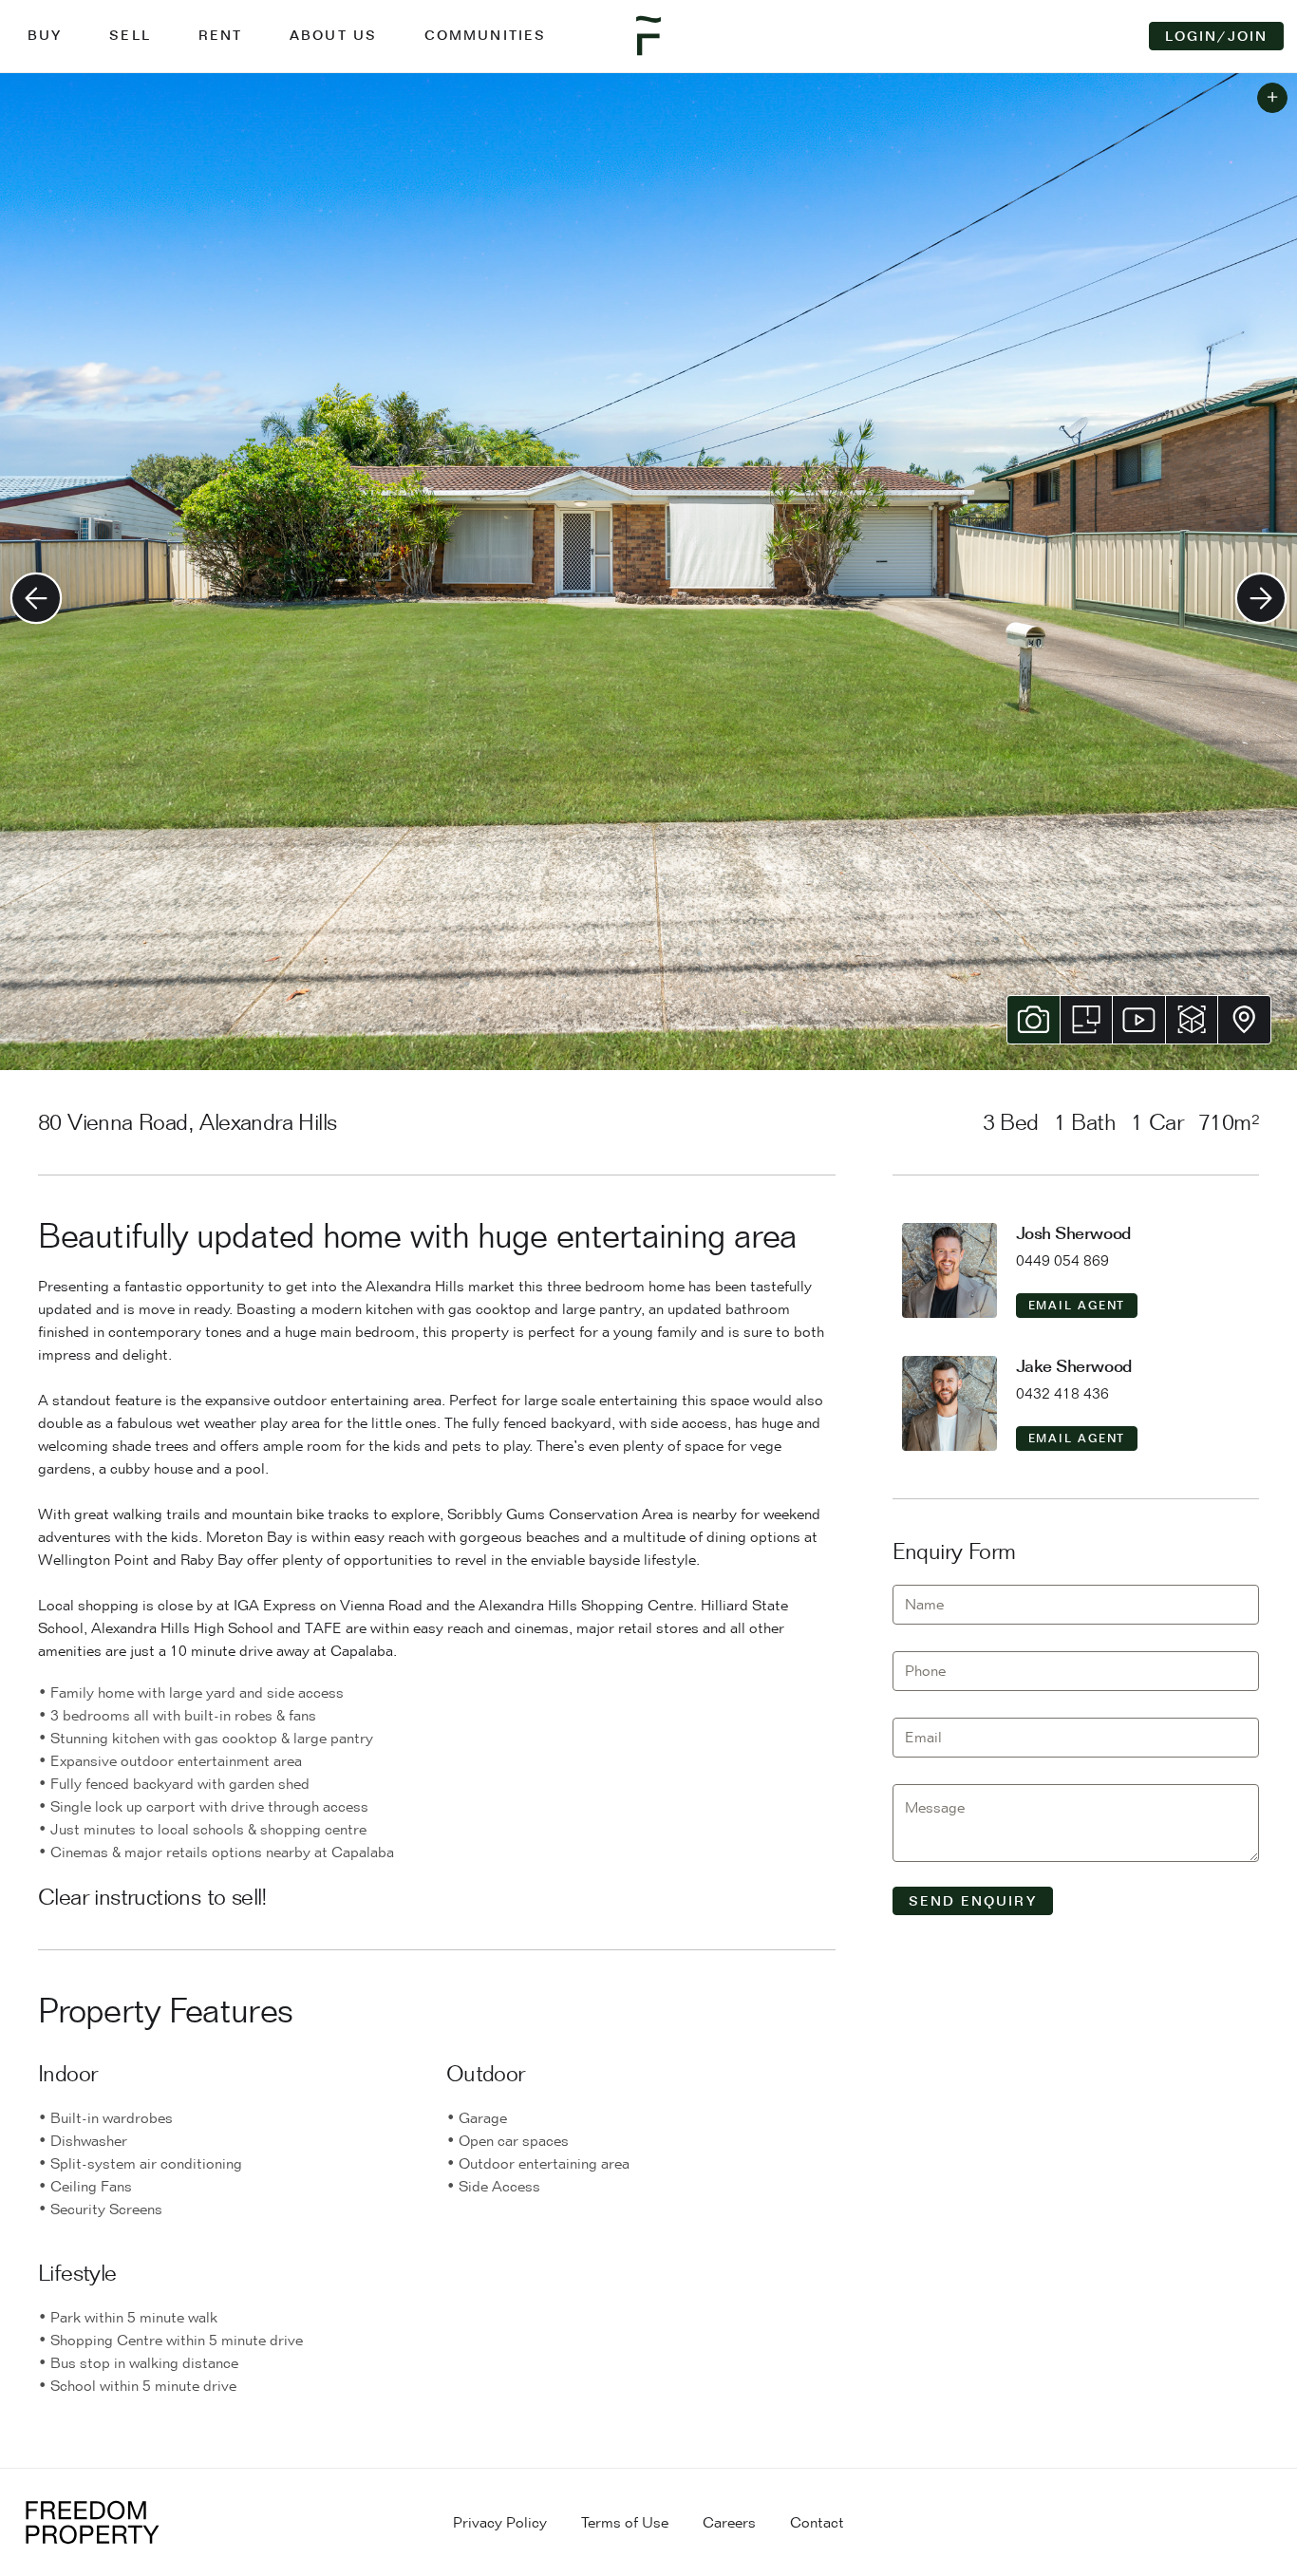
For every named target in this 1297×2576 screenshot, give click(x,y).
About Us (333, 35)
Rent (220, 35)
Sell (130, 35)
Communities (485, 35)
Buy (45, 35)
